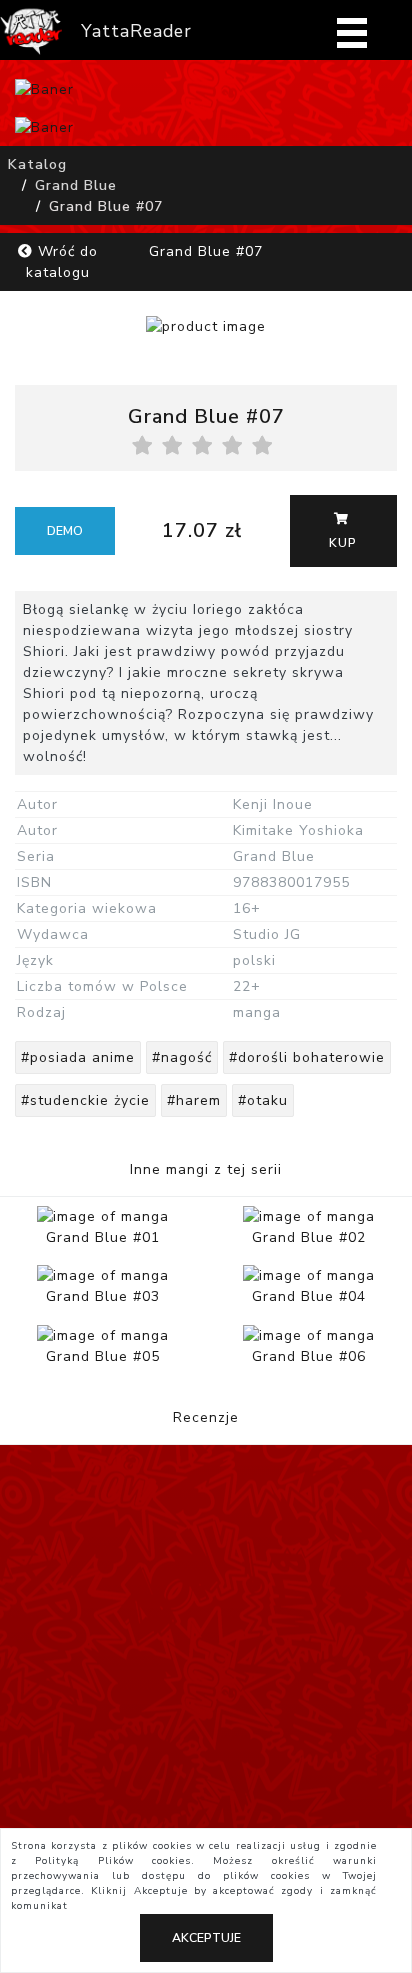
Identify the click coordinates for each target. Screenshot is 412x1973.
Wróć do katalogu (62, 262)
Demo (65, 531)
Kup (343, 543)
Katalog (37, 164)
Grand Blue (76, 185)
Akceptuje (206, 1938)
